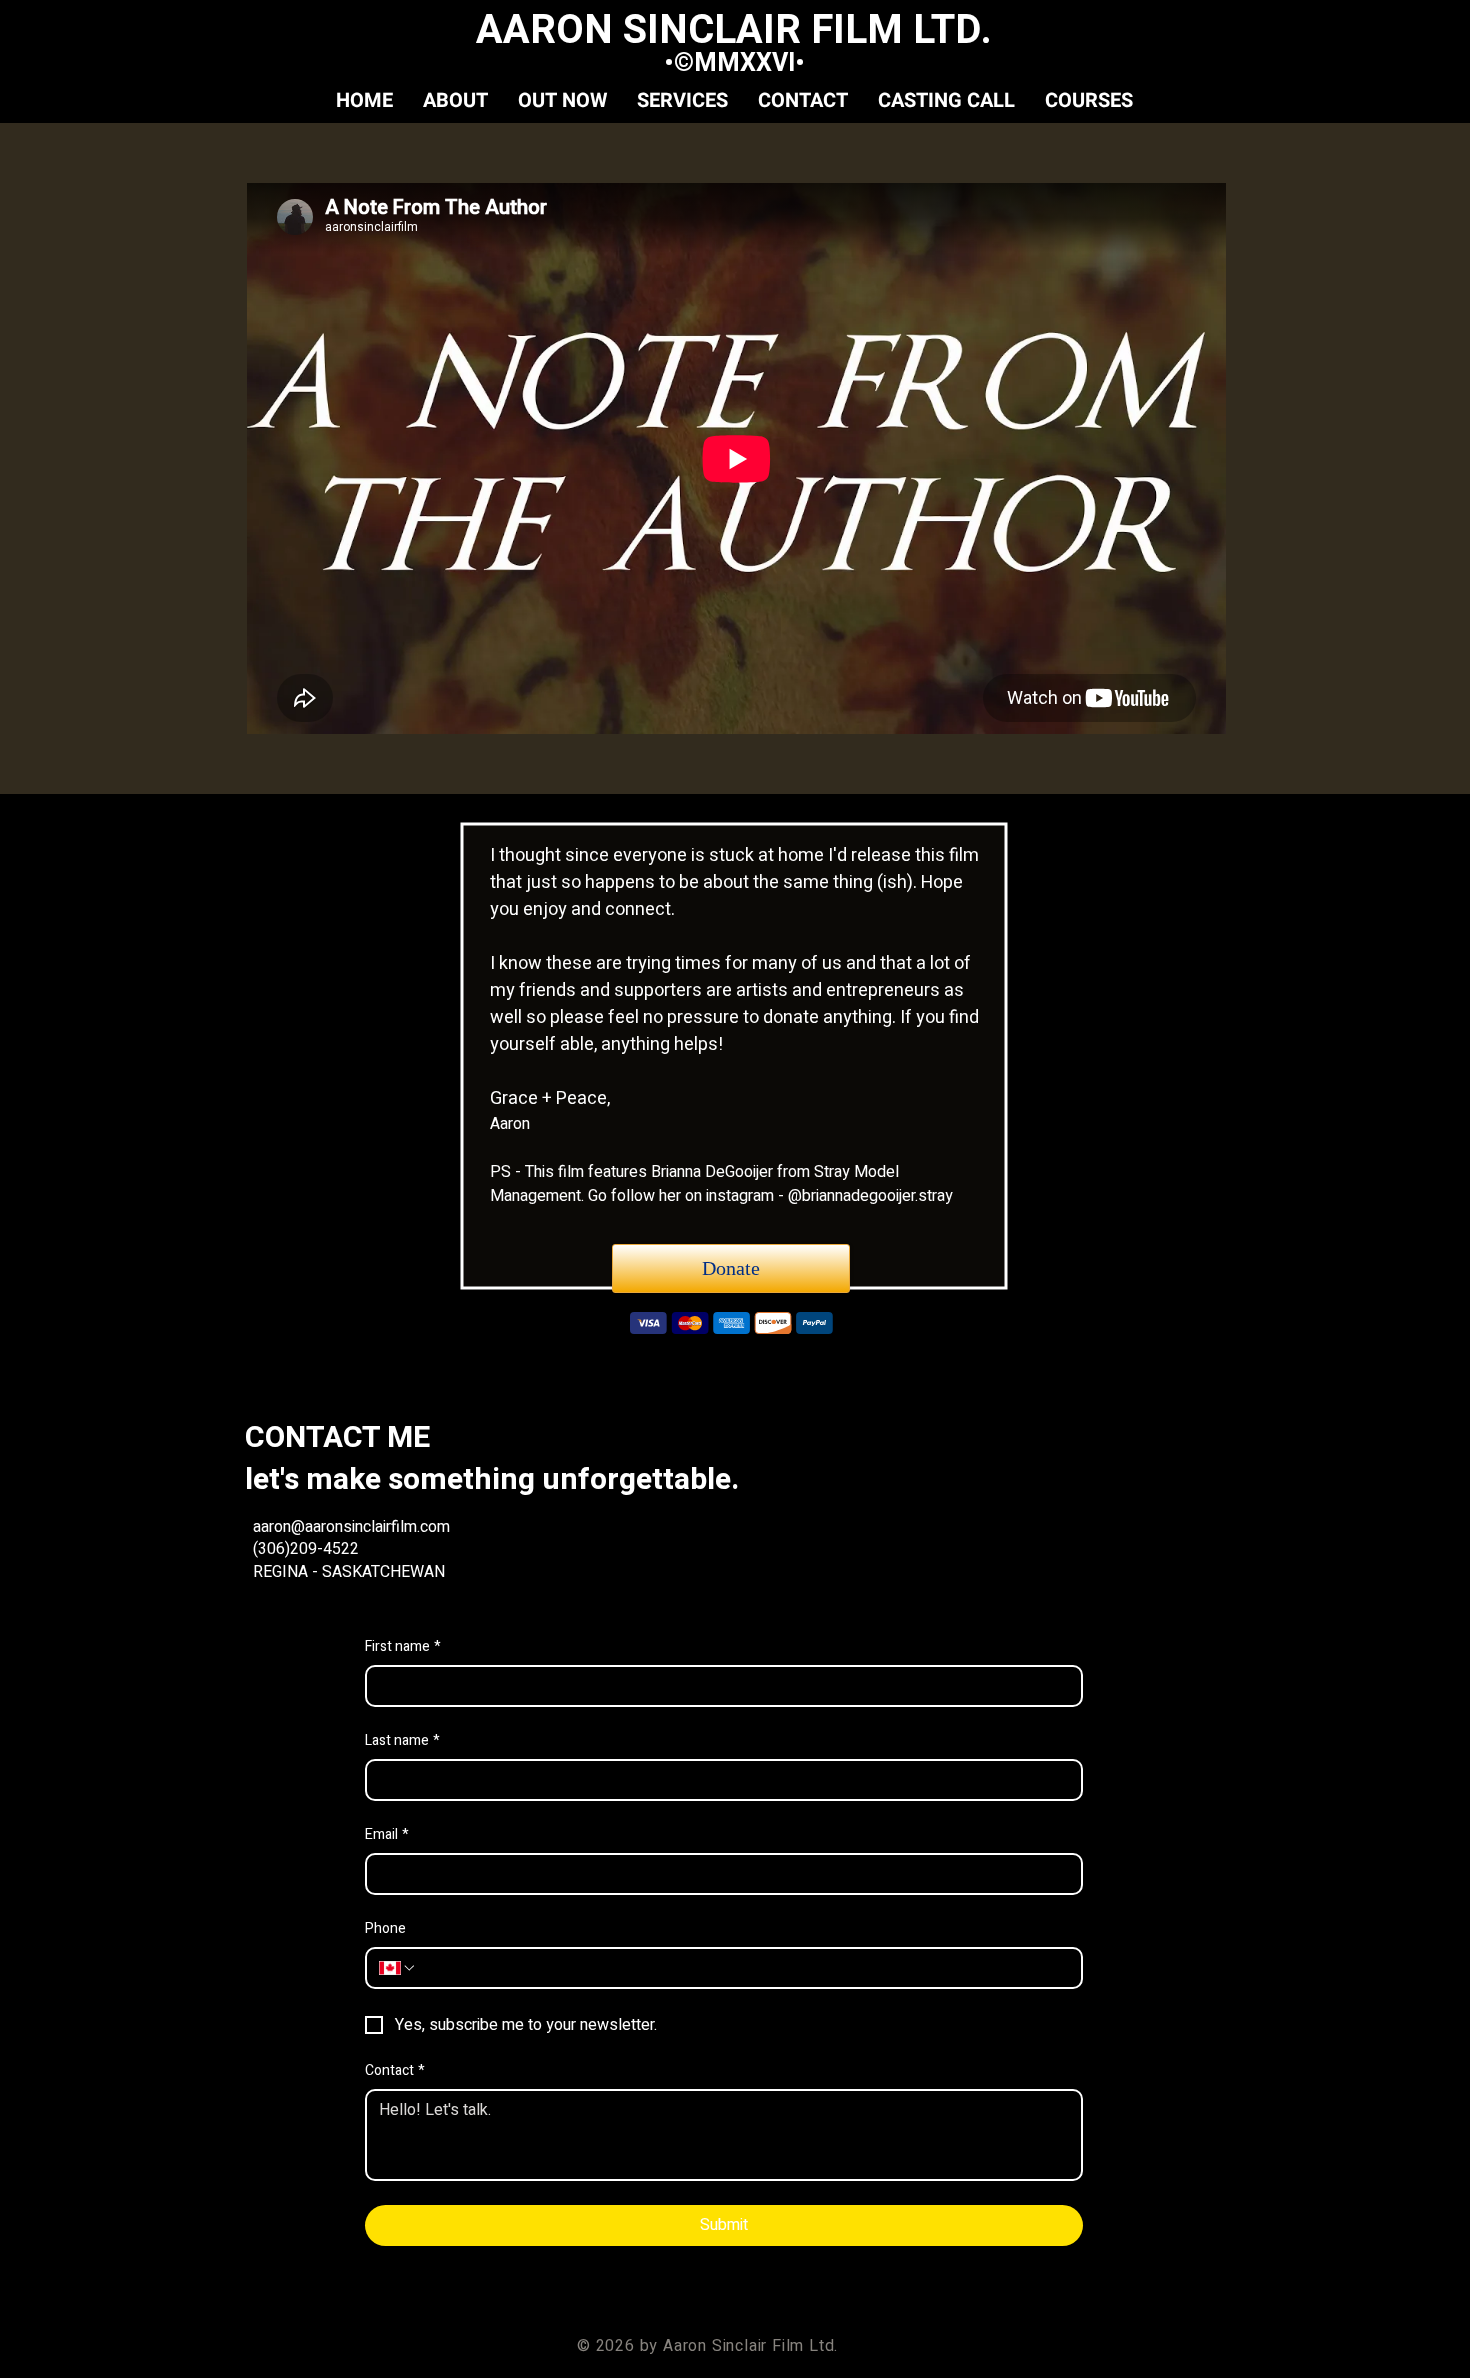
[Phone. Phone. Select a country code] (398, 1968)
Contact (395, 2071)
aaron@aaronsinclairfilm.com (353, 1527)
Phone (385, 1929)
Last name (402, 1741)
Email (387, 1835)
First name (403, 1647)
